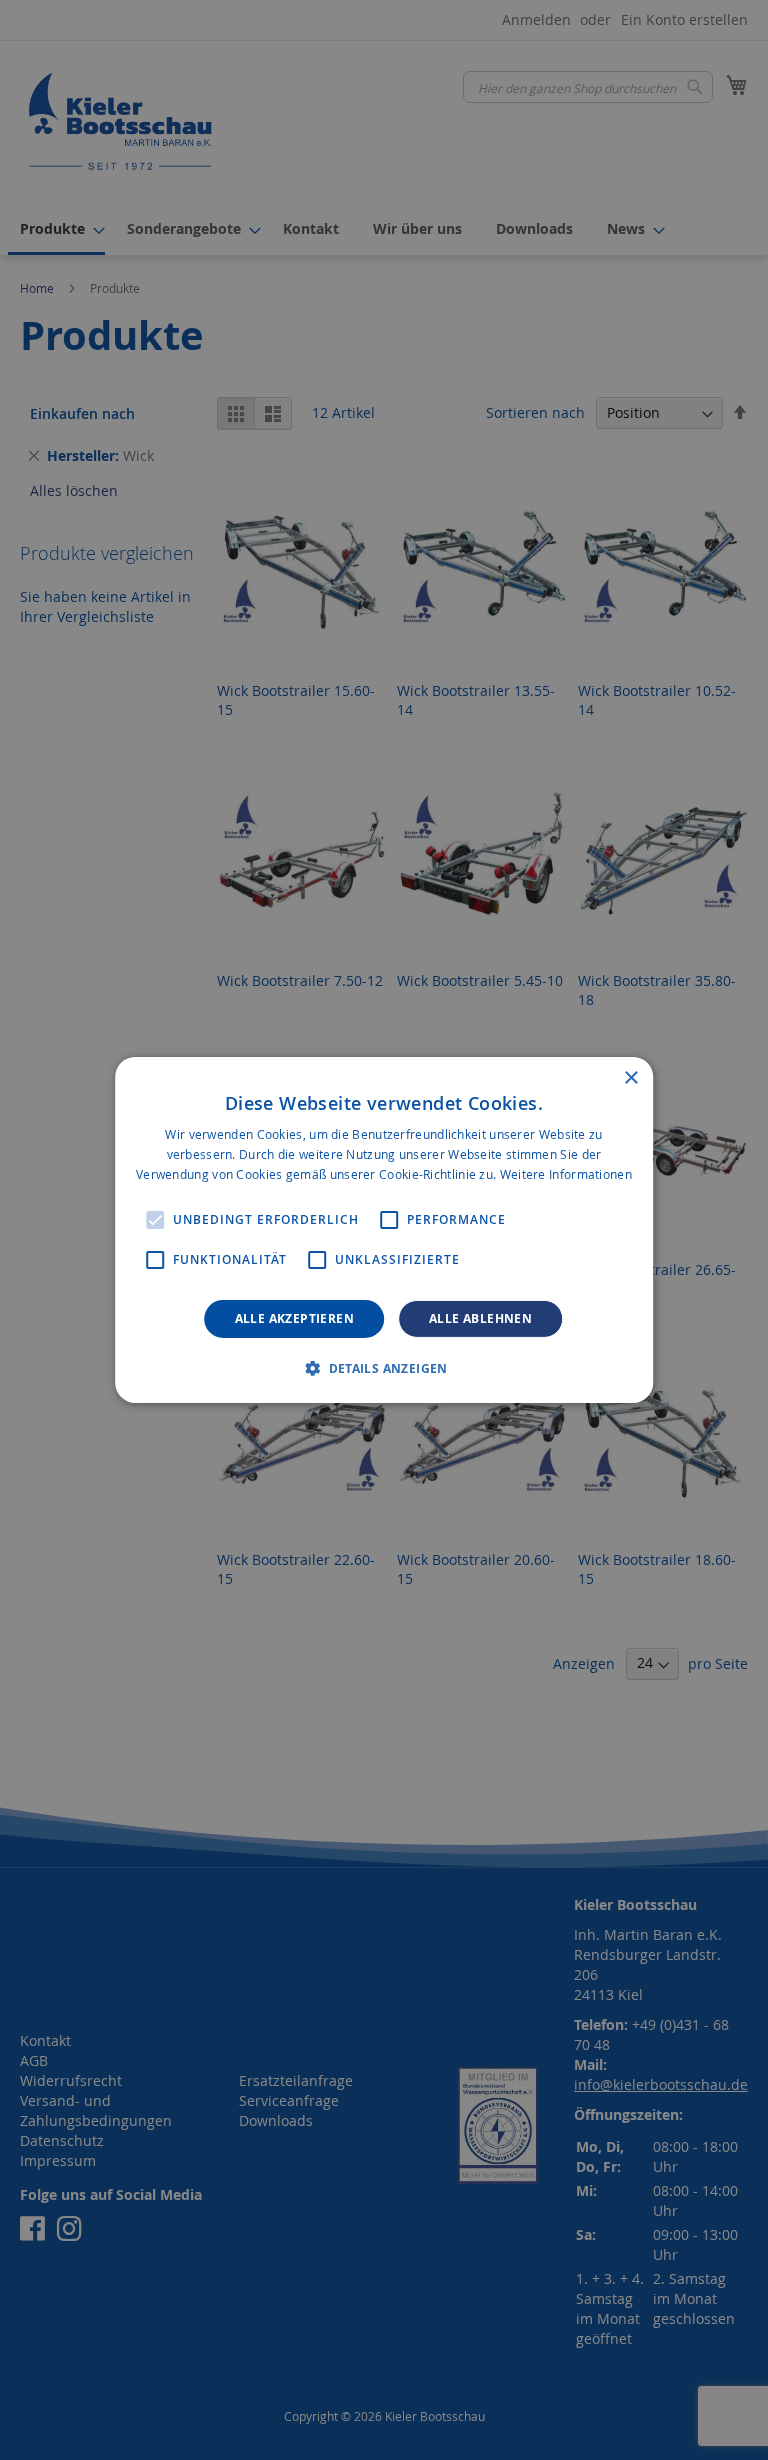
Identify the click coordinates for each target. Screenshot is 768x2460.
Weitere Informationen (566, 1174)
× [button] (630, 1078)
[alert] (384, 1230)
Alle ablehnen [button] (480, 1318)
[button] (384, 1368)
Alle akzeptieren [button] (294, 1318)
